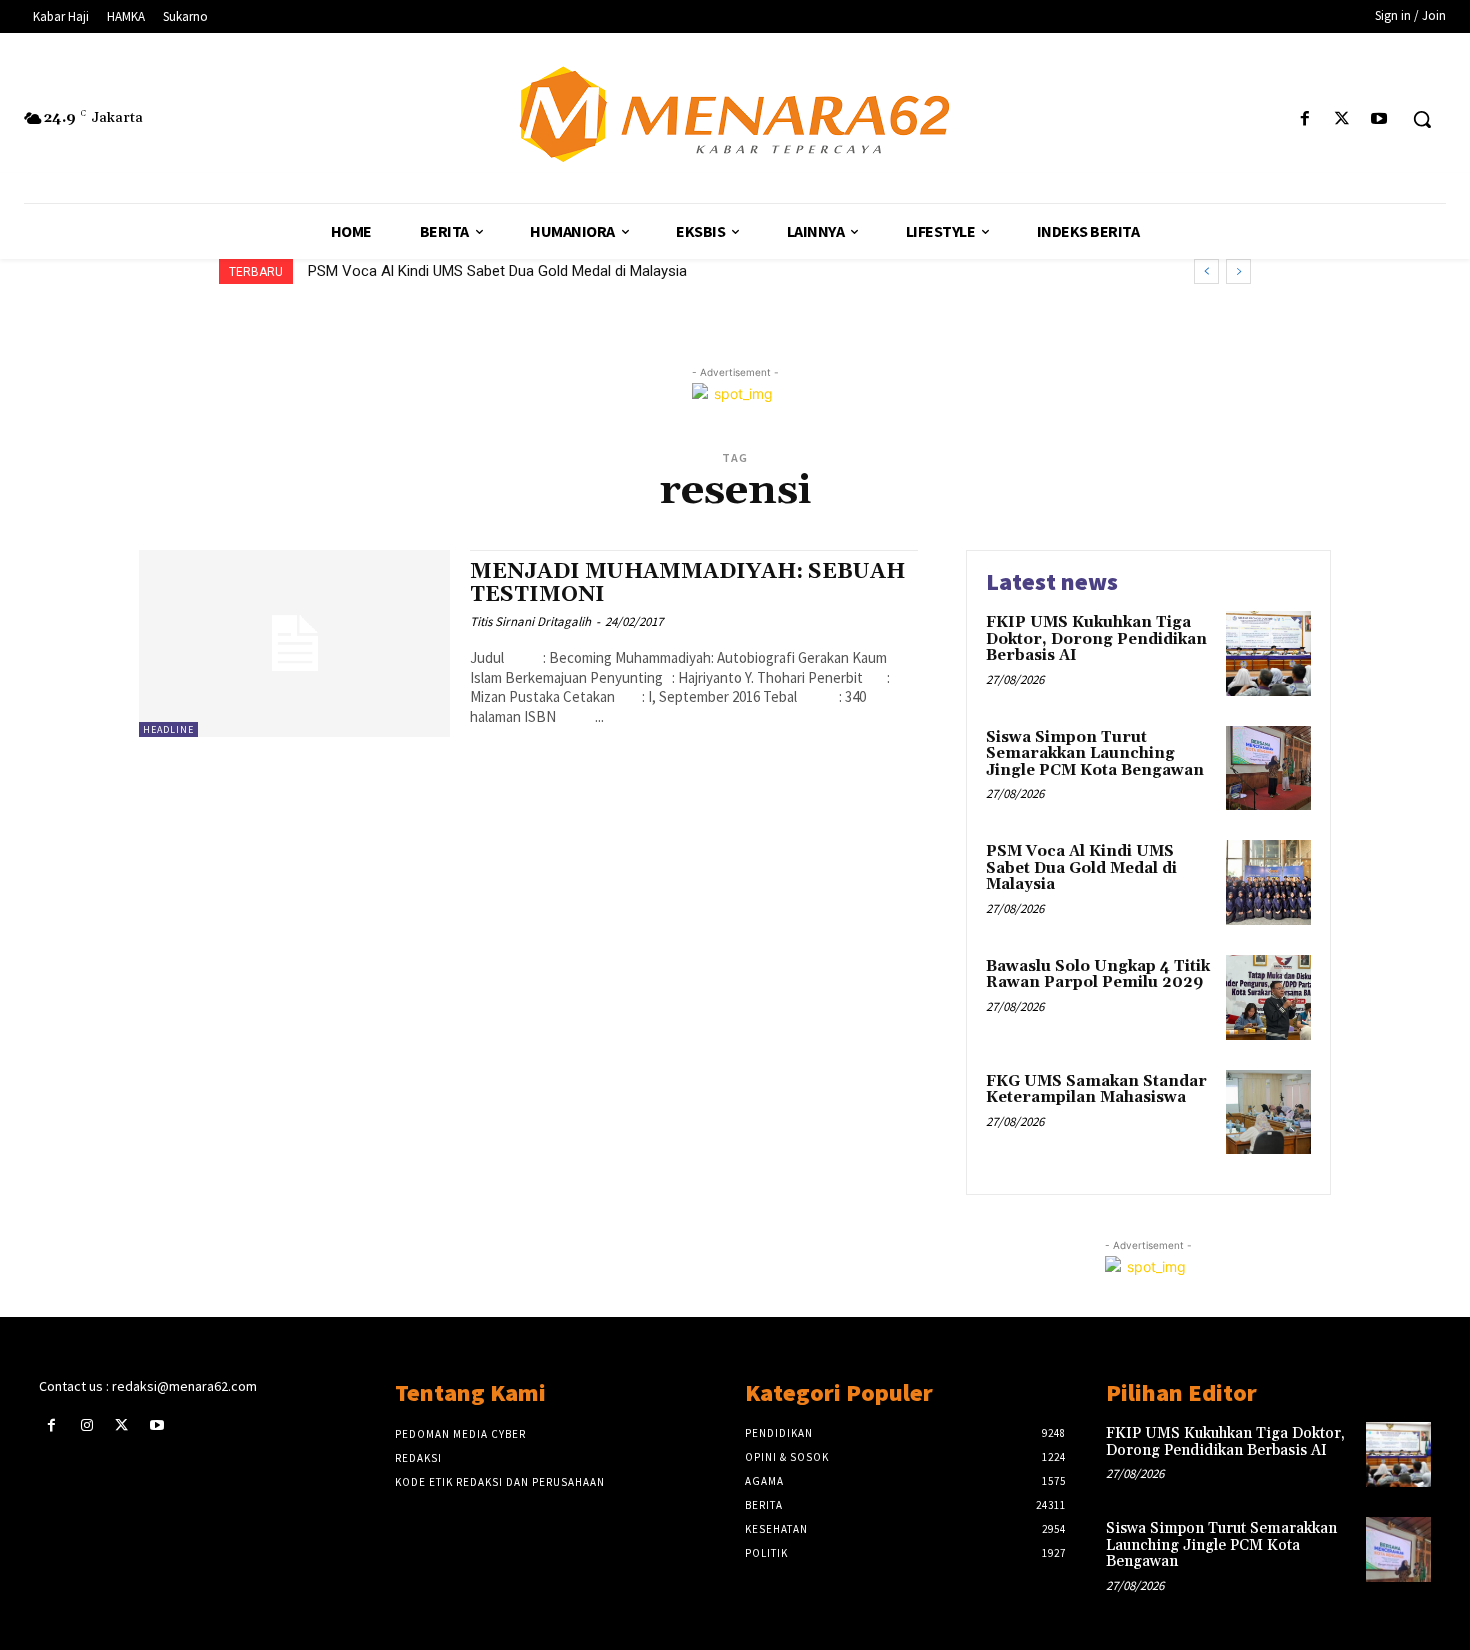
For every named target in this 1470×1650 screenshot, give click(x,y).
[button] (1422, 119)
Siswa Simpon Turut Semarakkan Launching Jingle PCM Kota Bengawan (1095, 754)
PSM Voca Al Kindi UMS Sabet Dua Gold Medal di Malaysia (497, 271)
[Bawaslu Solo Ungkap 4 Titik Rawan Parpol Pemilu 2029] (1268, 997)
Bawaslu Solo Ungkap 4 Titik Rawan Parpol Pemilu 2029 (1098, 975)
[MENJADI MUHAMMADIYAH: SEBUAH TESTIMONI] (294, 643)
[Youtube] (1379, 119)
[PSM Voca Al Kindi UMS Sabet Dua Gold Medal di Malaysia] (1268, 882)
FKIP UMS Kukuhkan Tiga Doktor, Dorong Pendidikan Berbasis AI (1096, 639)
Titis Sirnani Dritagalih (530, 621)
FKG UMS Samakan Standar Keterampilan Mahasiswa (1096, 1090)
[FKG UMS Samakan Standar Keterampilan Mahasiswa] (1268, 1112)
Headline (168, 729)
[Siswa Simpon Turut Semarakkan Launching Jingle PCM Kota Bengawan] (1268, 768)
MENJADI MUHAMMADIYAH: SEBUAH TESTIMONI (687, 583)
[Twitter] (1342, 119)
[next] (1238, 271)
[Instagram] (86, 1425)
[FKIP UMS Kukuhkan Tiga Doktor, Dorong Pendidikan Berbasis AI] (1268, 653)
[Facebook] (1304, 119)
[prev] (1206, 271)
